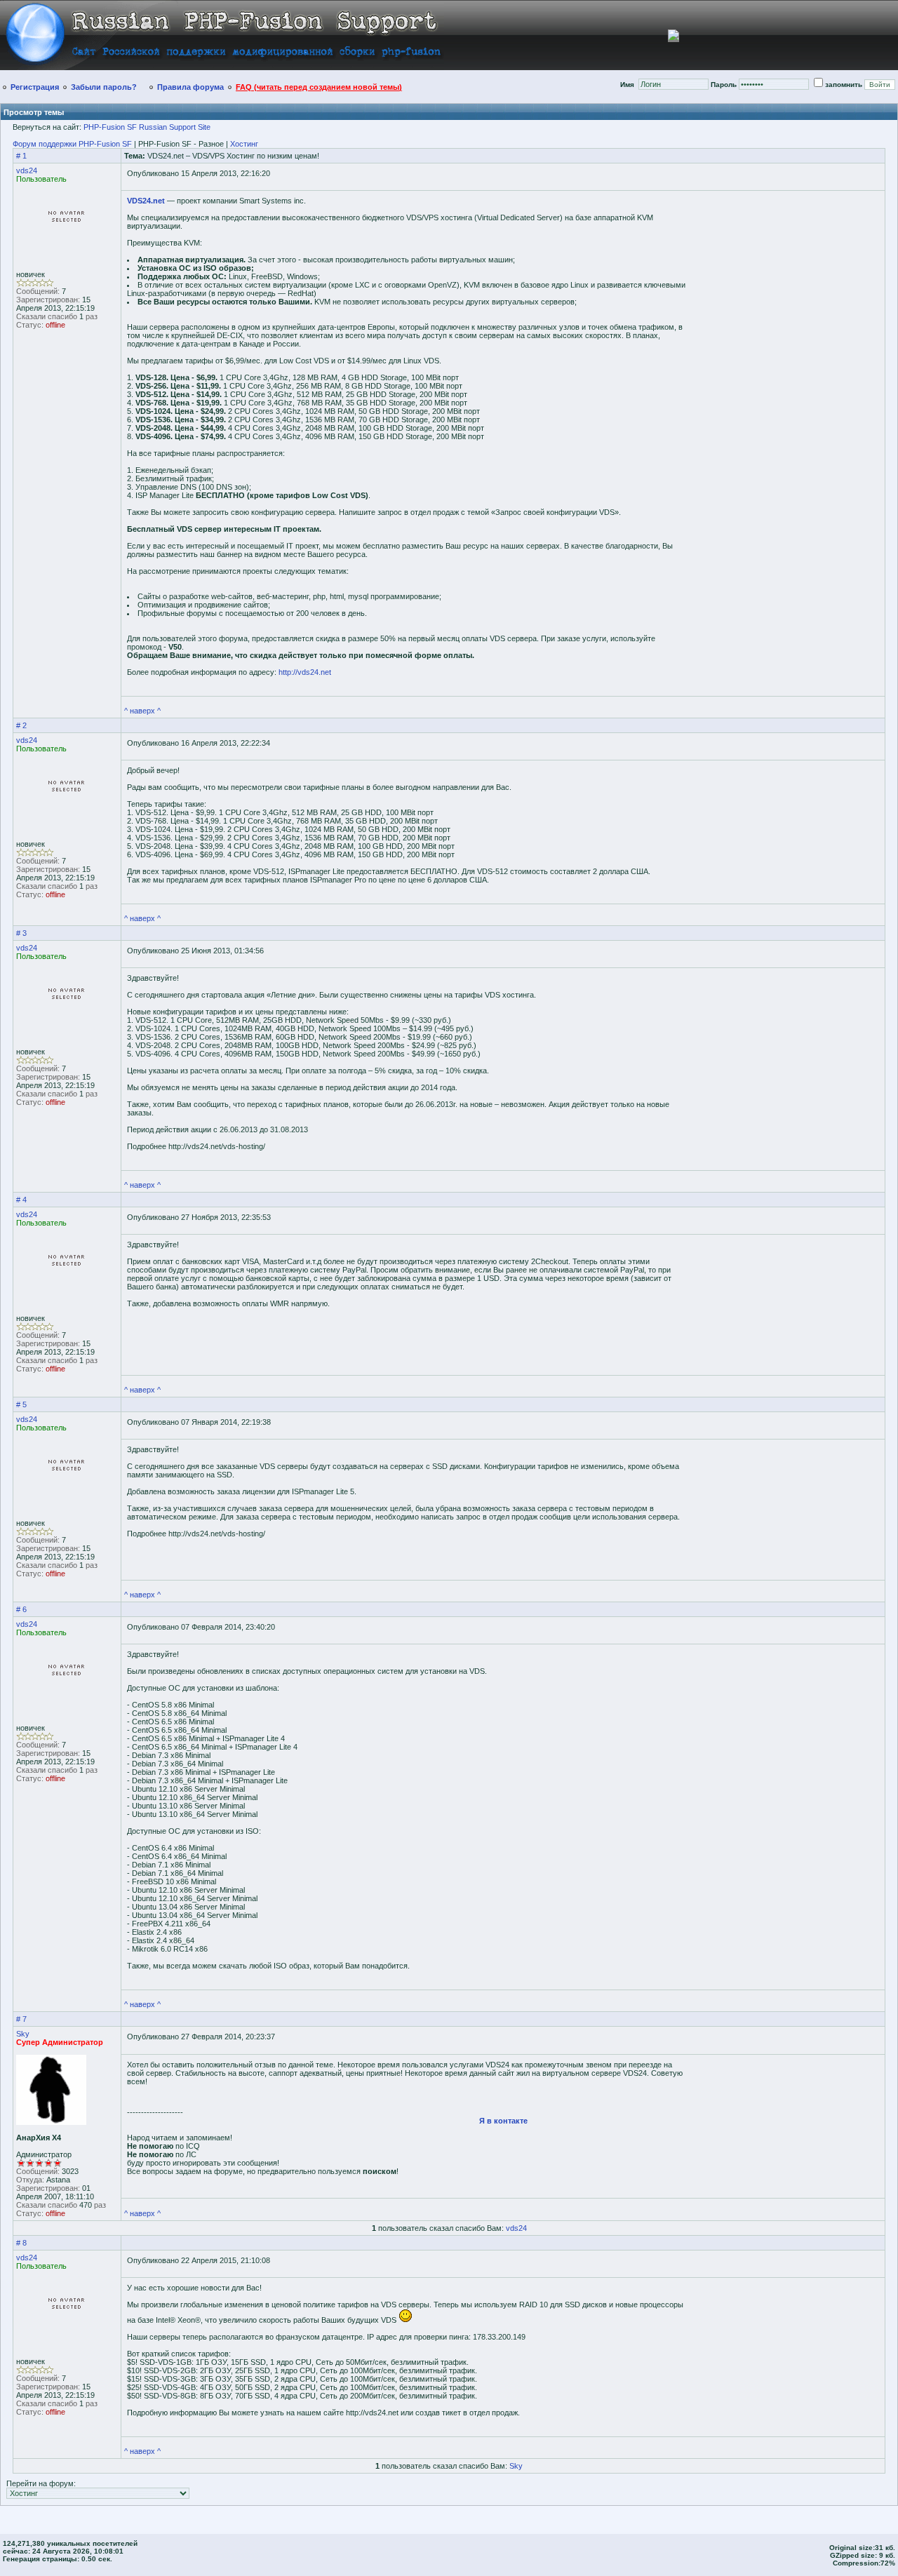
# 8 (21, 2243)
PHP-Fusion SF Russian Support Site (147, 127)
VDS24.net (146, 201)
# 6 (21, 1609)
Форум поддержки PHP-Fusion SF (72, 144)
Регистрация (35, 87)
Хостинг (244, 144)
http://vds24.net (305, 672)
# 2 (21, 725)
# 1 (21, 156)
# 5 (21, 1404)
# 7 (21, 2019)
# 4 (21, 1200)
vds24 (27, 170)
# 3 (21, 933)
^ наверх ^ (142, 711)
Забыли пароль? (104, 87)
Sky (23, 2034)
